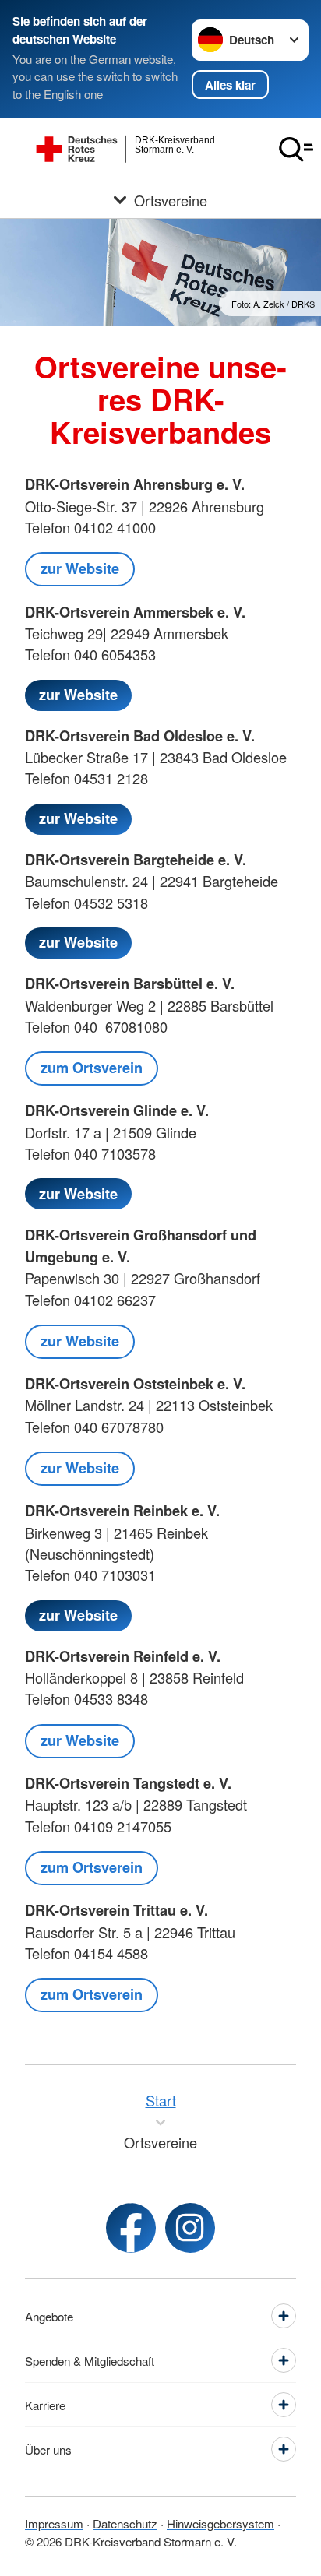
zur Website (80, 568)
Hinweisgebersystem (220, 2523)
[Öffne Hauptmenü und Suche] (296, 150)
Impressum (54, 2523)
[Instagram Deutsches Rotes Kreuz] (190, 2228)
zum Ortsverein (92, 1068)
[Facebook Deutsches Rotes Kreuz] (131, 2228)
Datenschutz (125, 2523)
